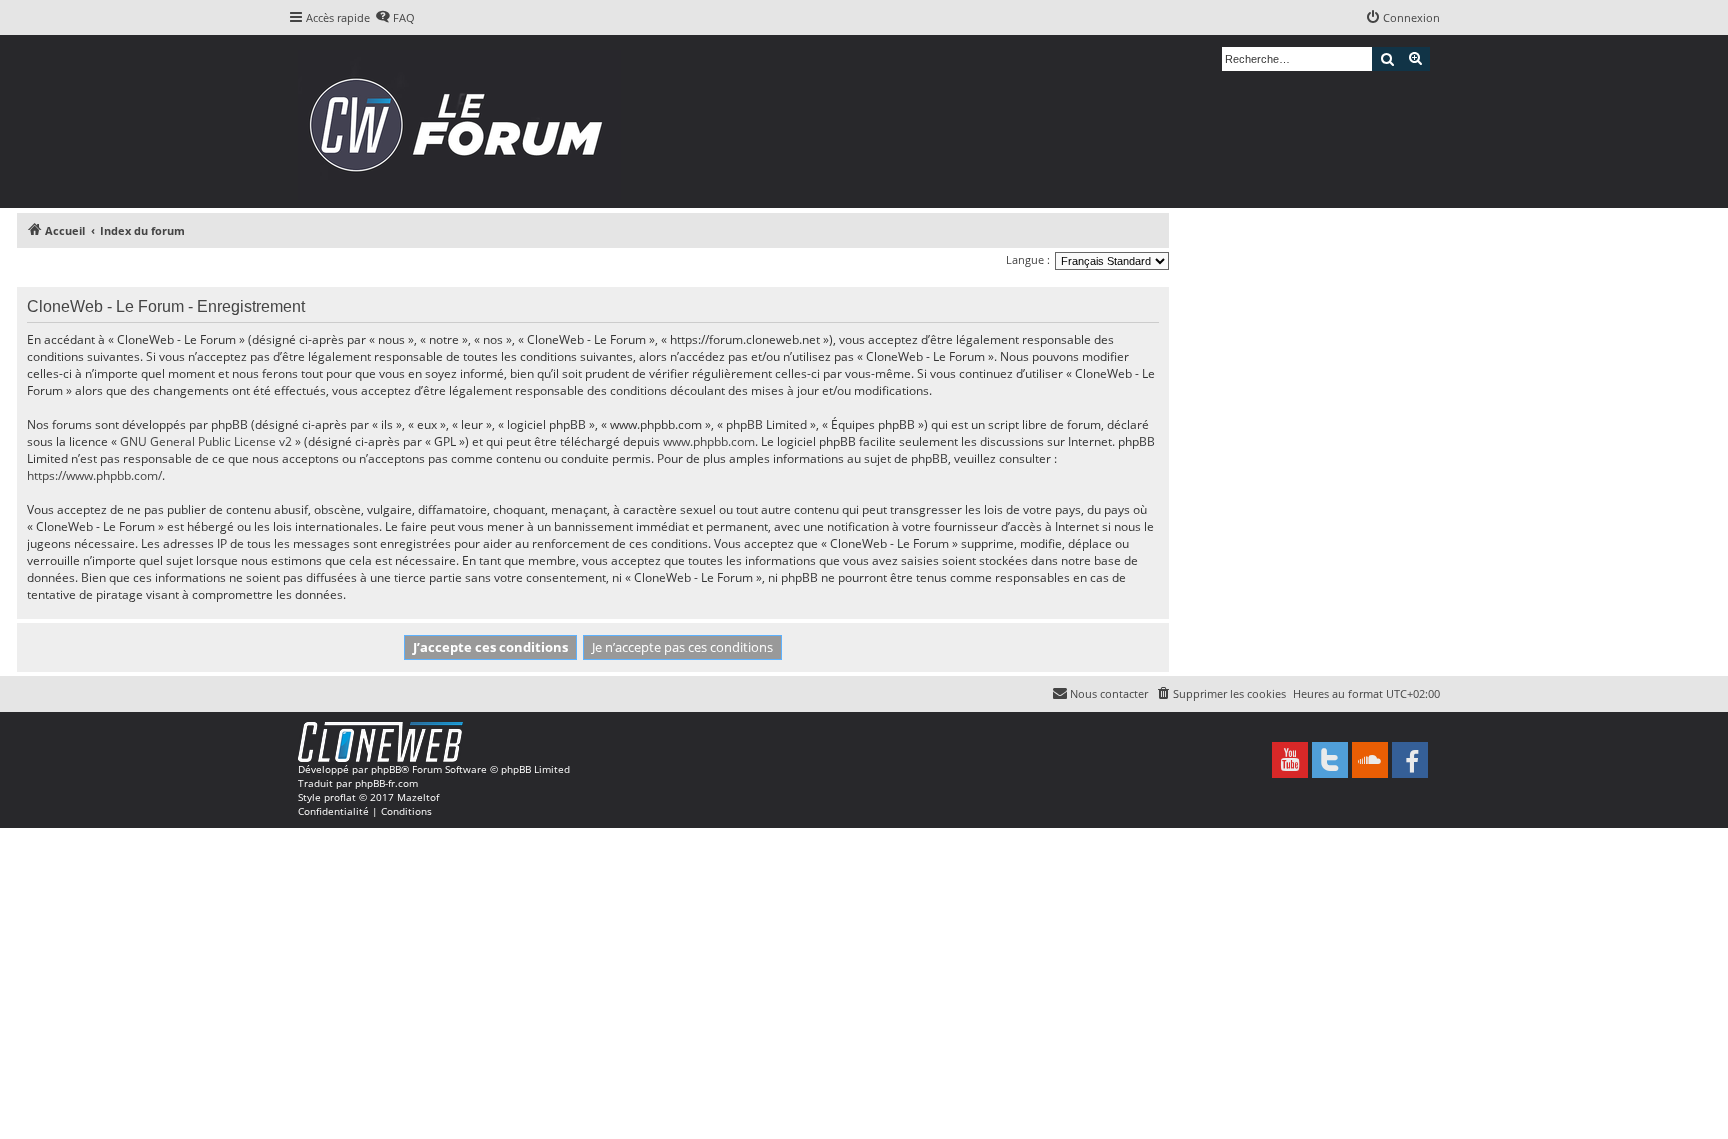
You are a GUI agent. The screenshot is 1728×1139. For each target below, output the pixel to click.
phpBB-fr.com (386, 783)
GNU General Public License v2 (206, 441)
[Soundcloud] (1370, 760)
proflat (340, 797)
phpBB (386, 769)
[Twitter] (1330, 760)
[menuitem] (395, 18)
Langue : (1028, 259)
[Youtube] (1290, 760)
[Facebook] (1410, 760)
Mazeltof (418, 797)
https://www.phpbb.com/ (94, 475)
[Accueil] (462, 121)
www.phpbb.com (709, 441)
